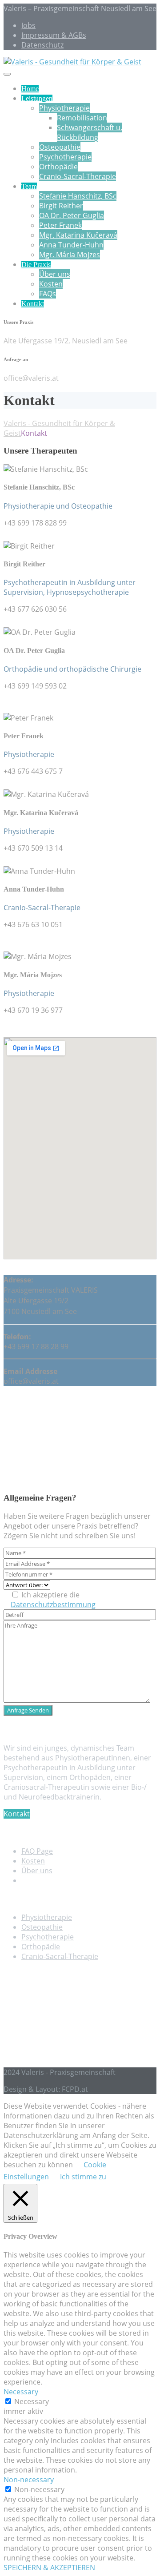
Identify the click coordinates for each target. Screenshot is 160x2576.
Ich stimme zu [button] (83, 2177)
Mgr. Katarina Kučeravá (78, 235)
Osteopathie (60, 147)
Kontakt (33, 304)
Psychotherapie (65, 157)
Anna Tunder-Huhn (71, 245)
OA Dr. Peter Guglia (72, 215)
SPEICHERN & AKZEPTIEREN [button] (49, 2568)
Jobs (28, 25)
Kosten (51, 284)
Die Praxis (36, 265)
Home (30, 89)
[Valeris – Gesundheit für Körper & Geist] (72, 62)
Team (29, 186)
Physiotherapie (64, 108)
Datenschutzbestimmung (53, 1605)
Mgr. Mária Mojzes (70, 255)
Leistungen (37, 98)
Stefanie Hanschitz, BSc (78, 196)
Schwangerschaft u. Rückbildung (90, 132)
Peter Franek (60, 225)
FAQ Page (37, 1851)
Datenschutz (42, 45)
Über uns (55, 274)
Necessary (32, 2401)
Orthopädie (58, 167)
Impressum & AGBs (54, 35)
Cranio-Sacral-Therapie (78, 176)
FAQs (48, 294)
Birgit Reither (61, 206)
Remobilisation (82, 118)
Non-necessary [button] (29, 2480)
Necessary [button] (21, 2392)
